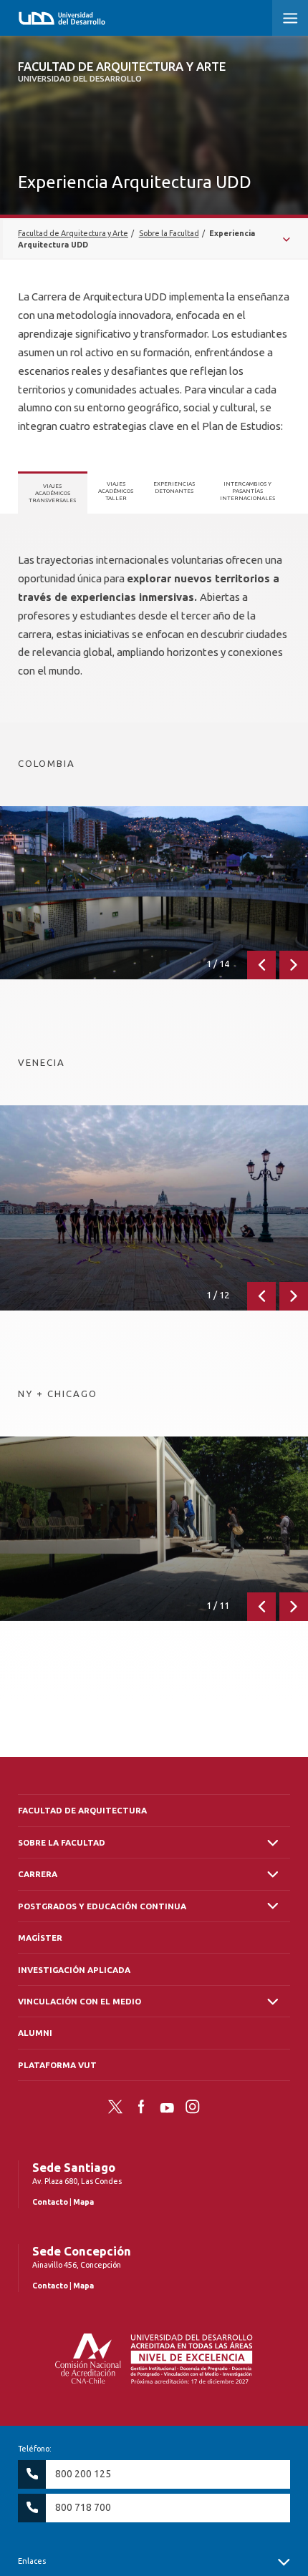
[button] (290, 18)
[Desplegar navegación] (154, 239)
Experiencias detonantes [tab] (174, 487)
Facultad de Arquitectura (82, 1810)
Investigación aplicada (74, 1970)
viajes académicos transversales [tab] (52, 493)
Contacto (50, 2202)
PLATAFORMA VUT (57, 2065)
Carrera (38, 1874)
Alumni (35, 2033)
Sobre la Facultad (62, 1842)
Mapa (83, 2202)
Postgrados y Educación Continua (102, 1906)
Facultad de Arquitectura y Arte (122, 72)
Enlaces (32, 2561)
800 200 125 (83, 2474)
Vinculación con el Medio (80, 2001)
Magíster (40, 1938)
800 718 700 (83, 2507)
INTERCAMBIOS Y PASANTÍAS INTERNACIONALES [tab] (247, 491)
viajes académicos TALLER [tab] (116, 491)
